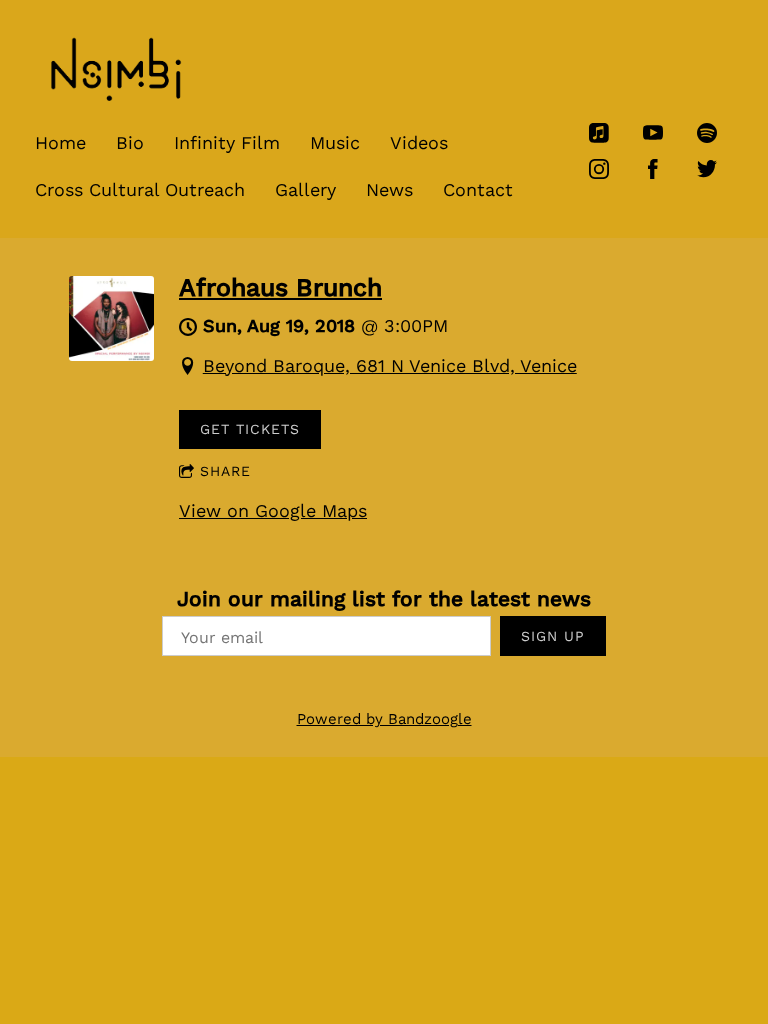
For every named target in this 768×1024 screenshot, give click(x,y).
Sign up (553, 636)
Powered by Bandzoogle (384, 719)
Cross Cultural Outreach (140, 189)
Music (335, 142)
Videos (419, 142)
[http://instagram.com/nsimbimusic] (599, 169)
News (389, 189)
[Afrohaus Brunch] (111, 354)
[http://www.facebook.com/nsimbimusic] (653, 169)
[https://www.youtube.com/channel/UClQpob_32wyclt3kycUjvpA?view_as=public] (653, 133)
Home (60, 142)
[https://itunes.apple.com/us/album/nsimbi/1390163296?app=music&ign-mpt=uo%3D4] (599, 133)
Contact (478, 189)
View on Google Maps (273, 510)
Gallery (305, 189)
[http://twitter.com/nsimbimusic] (707, 169)
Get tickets (250, 429)
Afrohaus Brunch (280, 287)
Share (225, 471)
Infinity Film (227, 142)
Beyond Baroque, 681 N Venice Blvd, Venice (390, 365)
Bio (130, 142)
